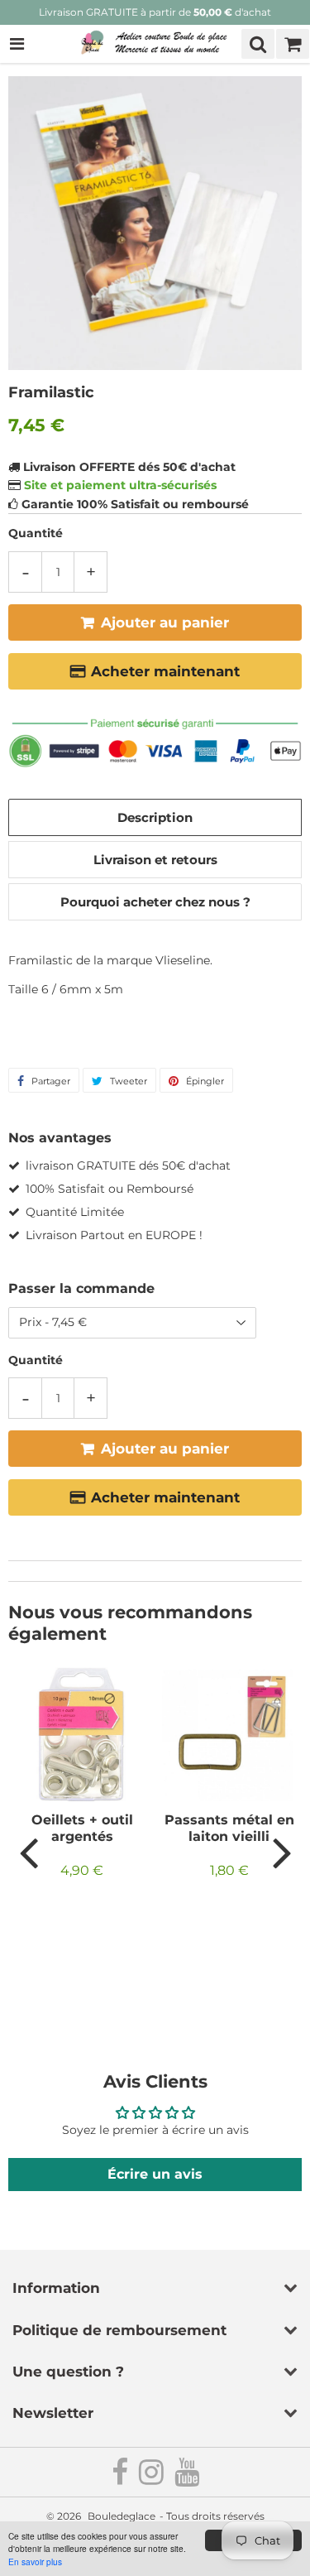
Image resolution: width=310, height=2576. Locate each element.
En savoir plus (35, 2562)
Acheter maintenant (165, 671)
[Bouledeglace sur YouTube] (187, 2479)
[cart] (293, 44)
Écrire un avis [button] (155, 2174)
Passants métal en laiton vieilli (229, 1828)
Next (282, 1852)
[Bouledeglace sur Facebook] (121, 2479)
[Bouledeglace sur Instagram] (153, 2479)
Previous (28, 1852)
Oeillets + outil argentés (82, 1828)
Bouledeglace (122, 2516)
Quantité (36, 533)
